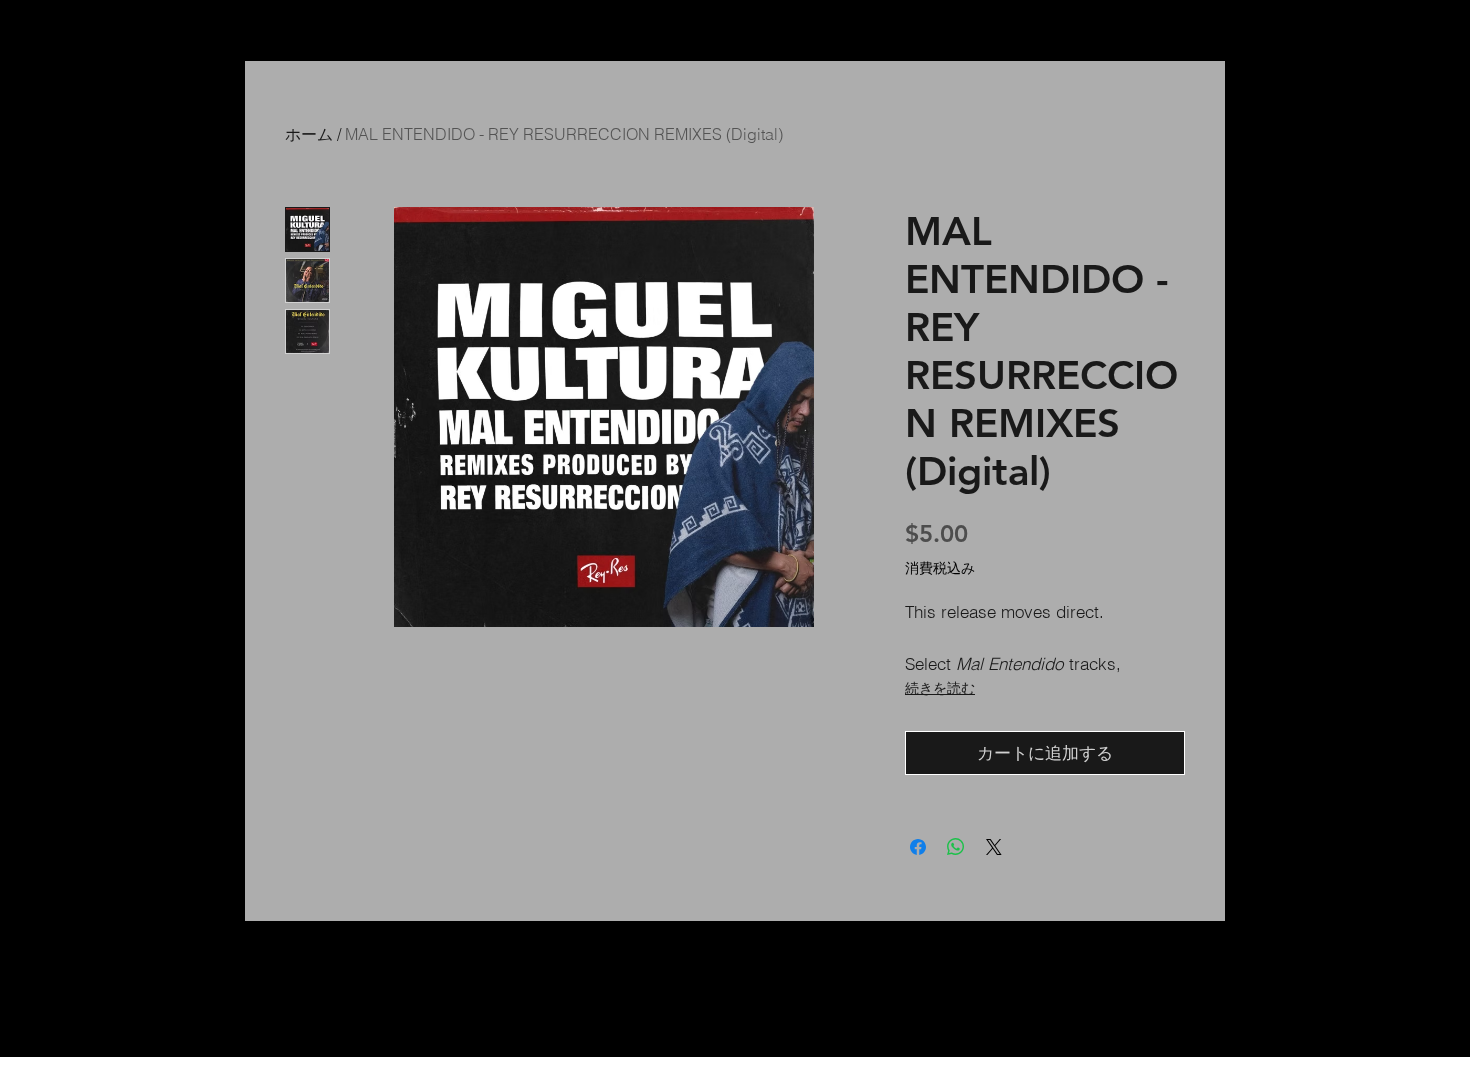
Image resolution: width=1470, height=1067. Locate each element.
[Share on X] (994, 847)
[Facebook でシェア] (918, 847)
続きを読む (940, 688)
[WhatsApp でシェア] (956, 847)
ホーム (309, 134)
